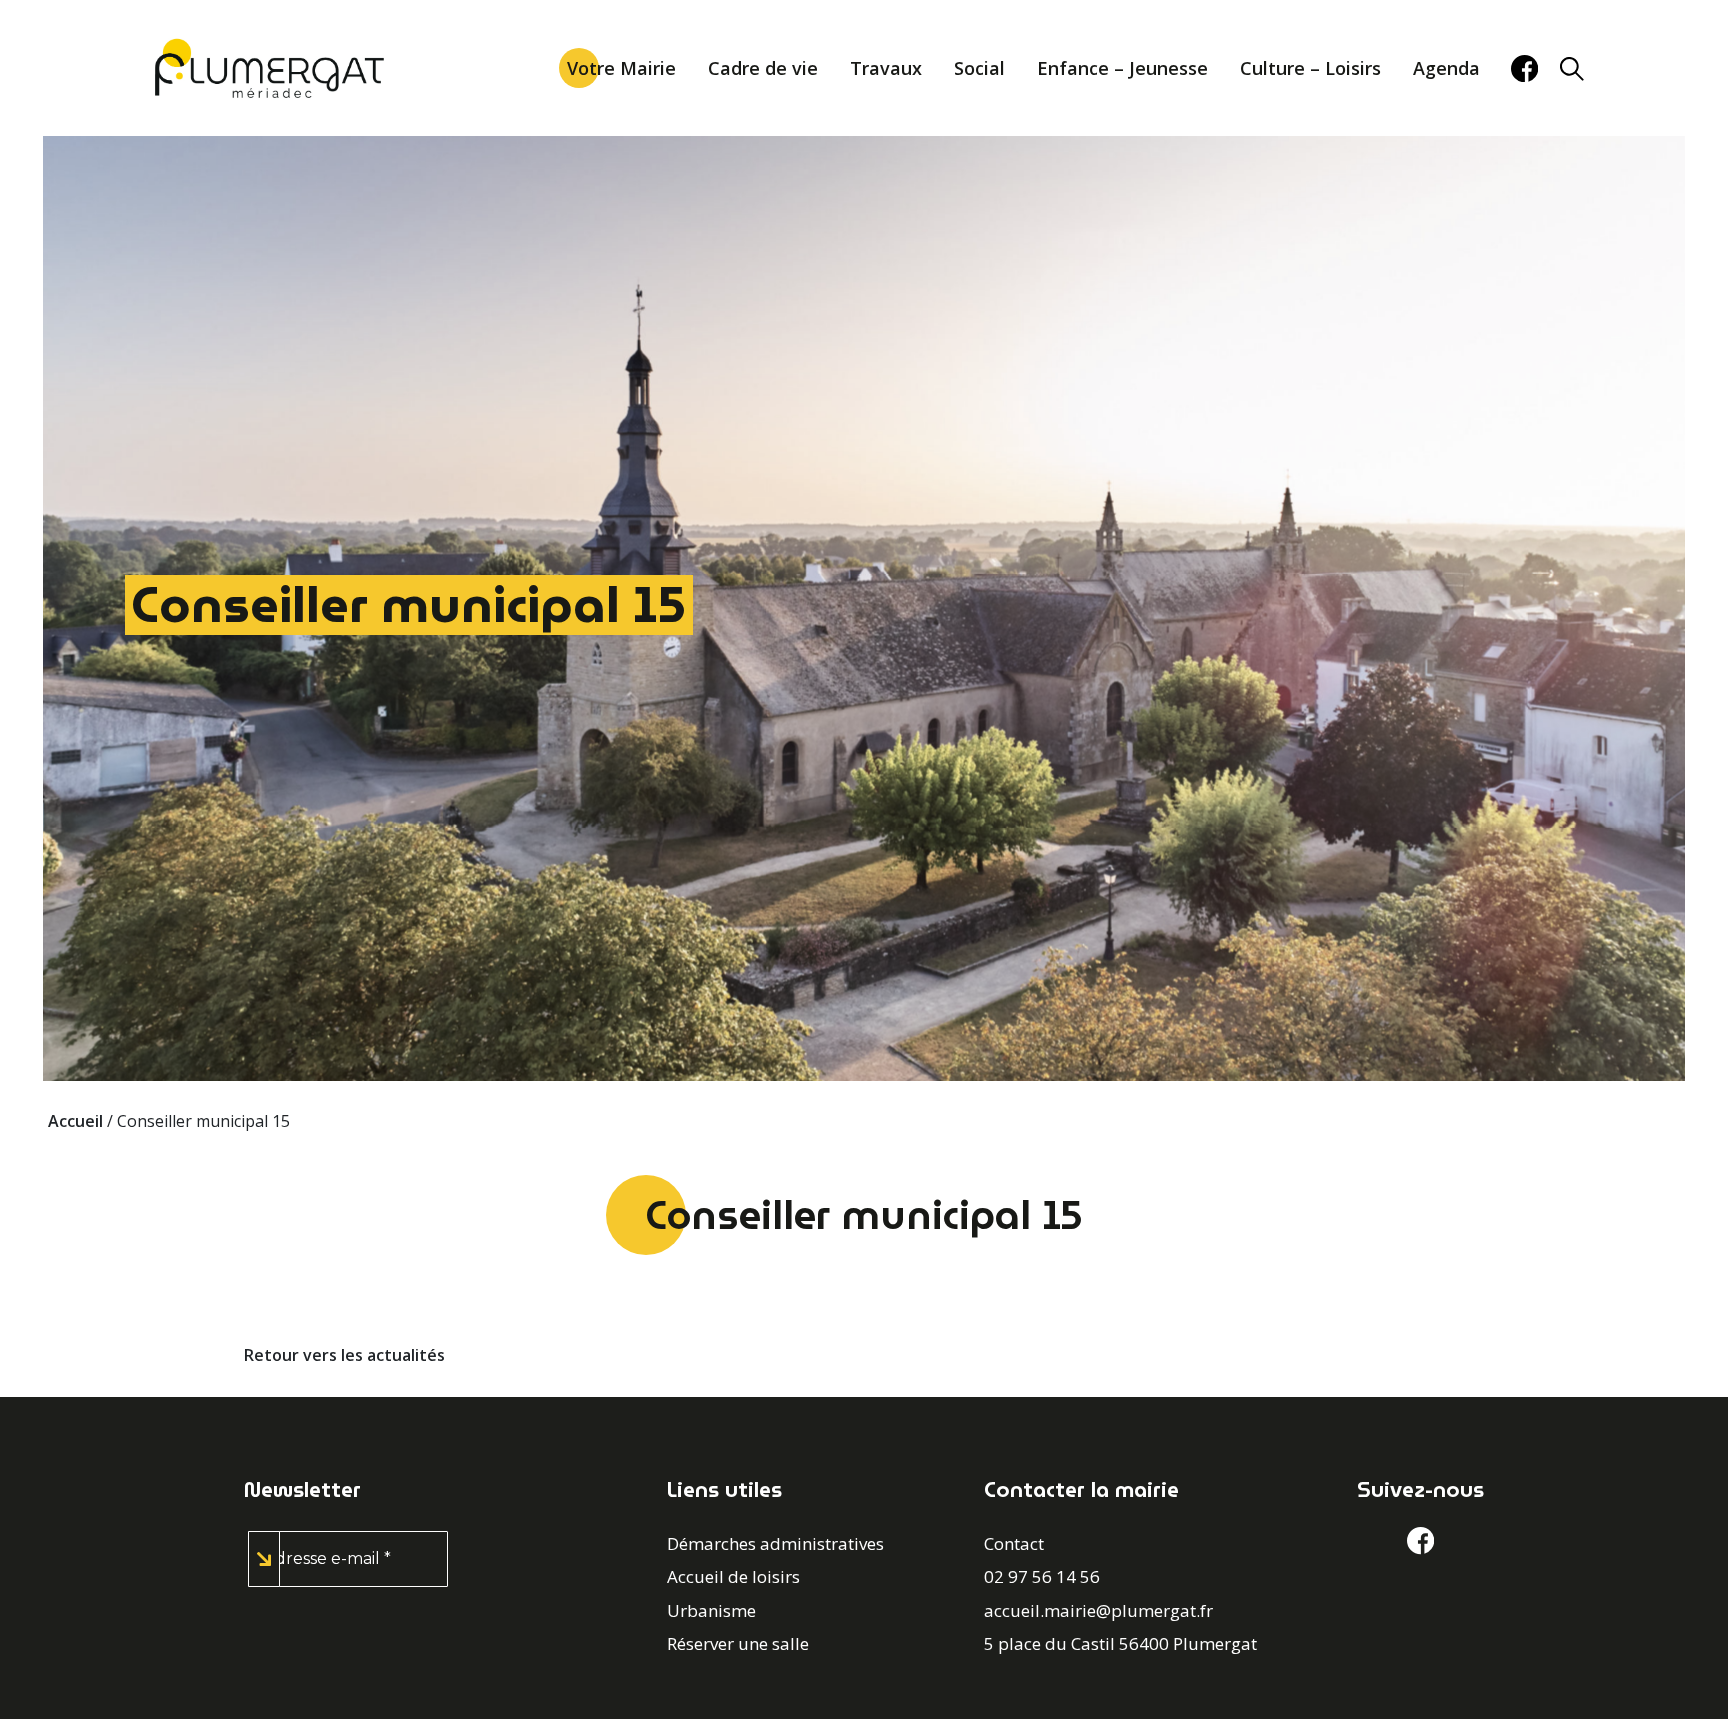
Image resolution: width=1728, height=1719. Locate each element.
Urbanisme (711, 1610)
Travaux (886, 68)
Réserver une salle (738, 1643)
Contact (1014, 1543)
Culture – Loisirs (1310, 68)
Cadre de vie (763, 68)
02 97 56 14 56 (1042, 1576)
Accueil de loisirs (733, 1576)
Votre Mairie (621, 68)
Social (979, 68)
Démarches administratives (775, 1543)
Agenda (1446, 68)
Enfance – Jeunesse (1122, 68)
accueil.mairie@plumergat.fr (1098, 1610)
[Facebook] (1524, 68)
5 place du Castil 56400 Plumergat (1120, 1643)
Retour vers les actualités (344, 1355)
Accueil (75, 1121)
